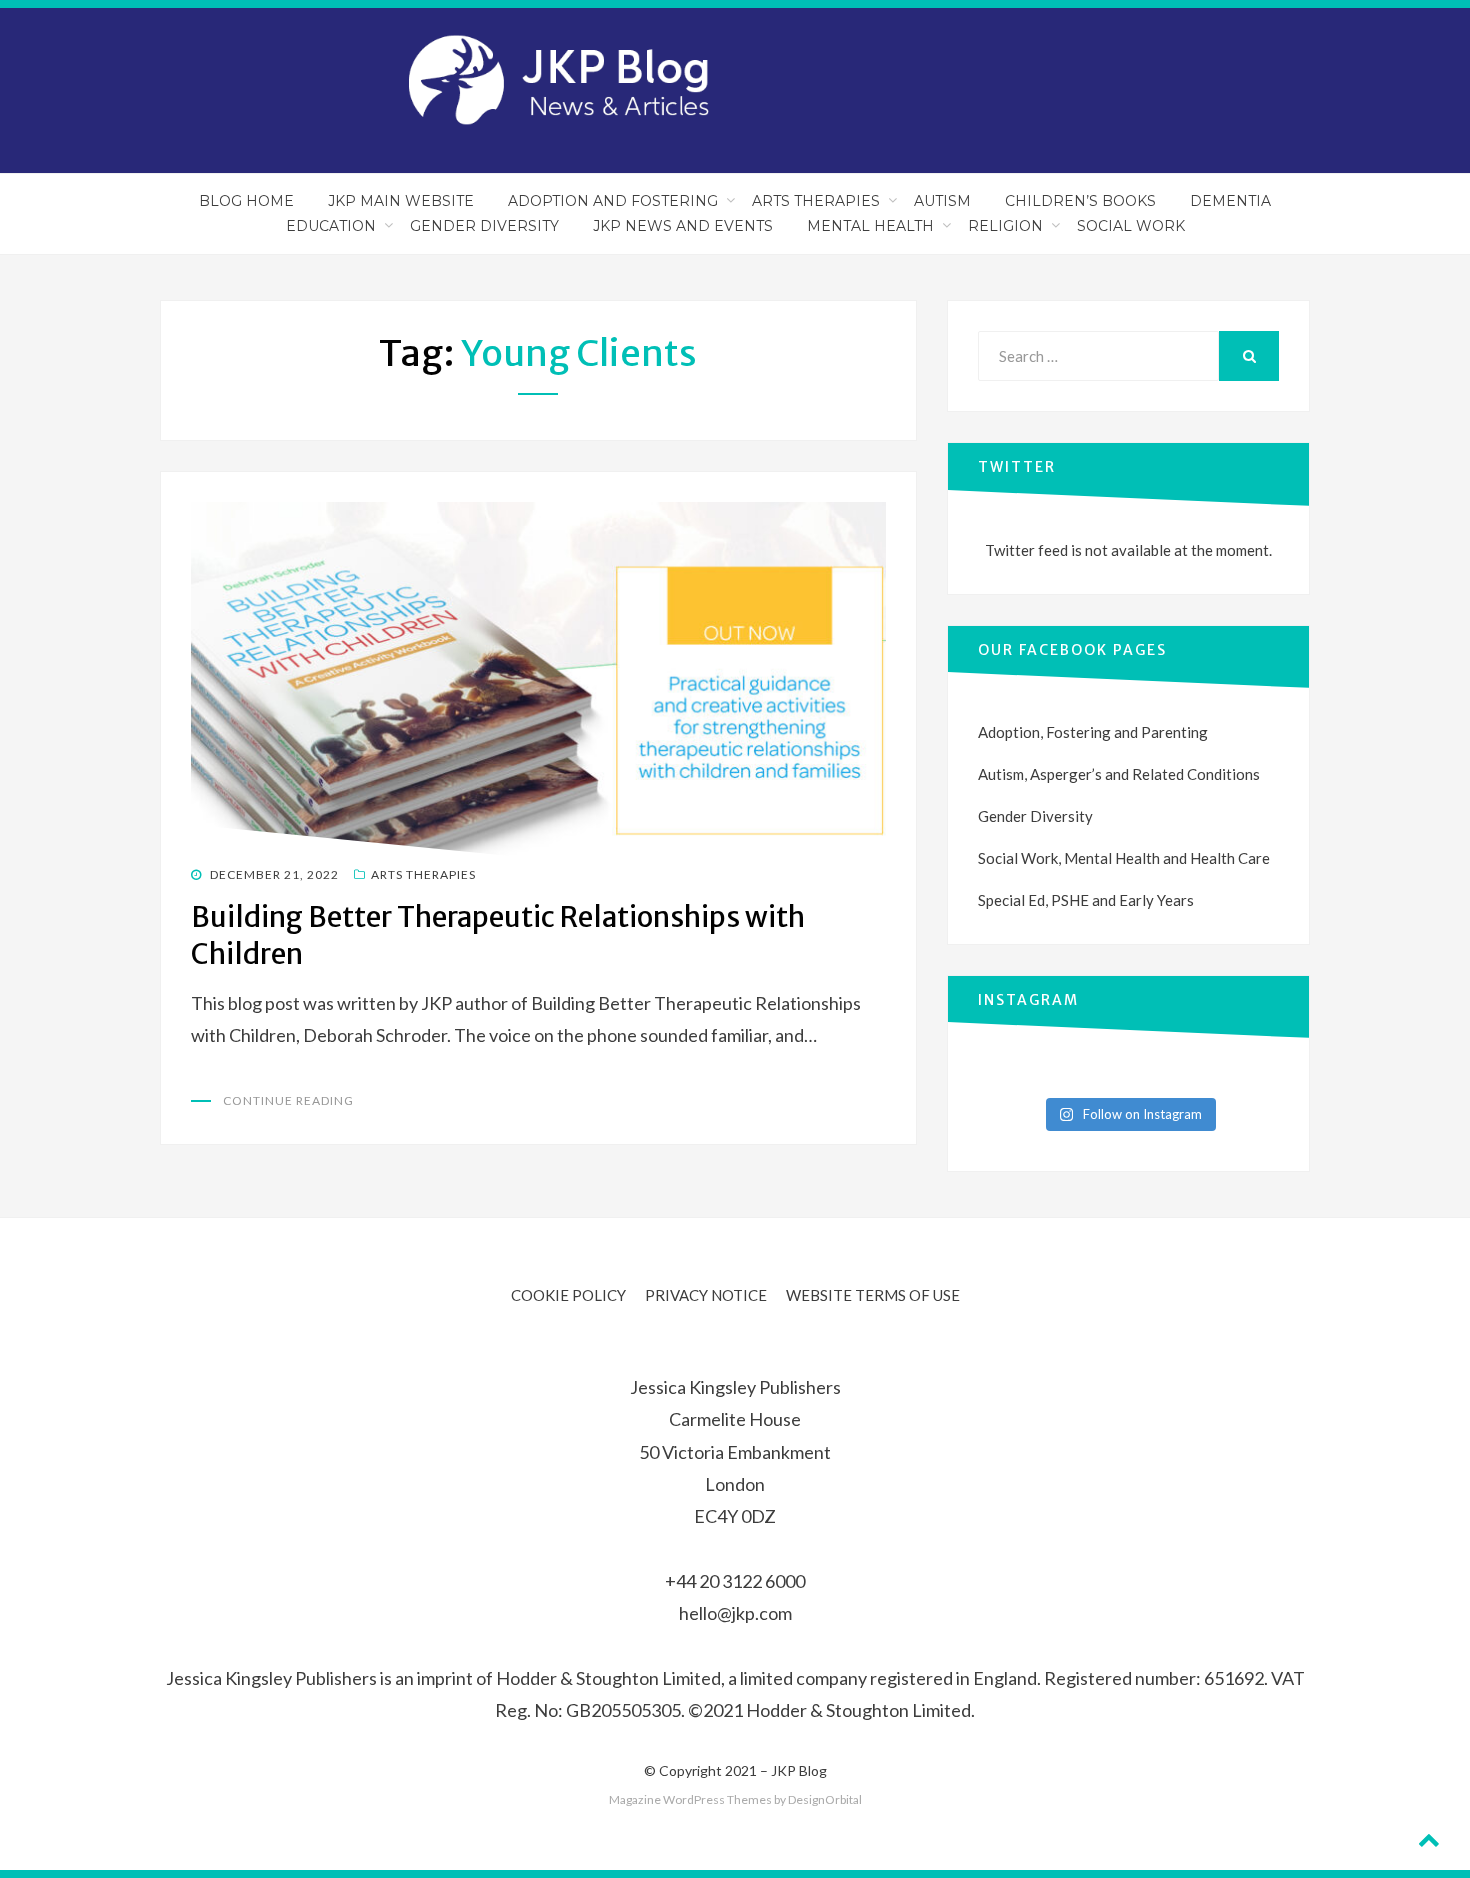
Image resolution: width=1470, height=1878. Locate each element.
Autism (942, 201)
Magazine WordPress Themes (690, 1799)
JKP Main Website (401, 201)
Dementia (1230, 201)
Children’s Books (1080, 201)
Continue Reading (288, 1100)
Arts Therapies (816, 201)
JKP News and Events (683, 226)
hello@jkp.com (735, 1613)
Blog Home (246, 201)
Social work (1131, 226)
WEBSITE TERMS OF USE (873, 1295)
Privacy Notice (706, 1295)
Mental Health (870, 226)
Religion (1005, 226)
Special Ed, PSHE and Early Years (1086, 900)
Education (331, 226)
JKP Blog (799, 1770)
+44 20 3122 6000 (735, 1581)
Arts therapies (423, 874)
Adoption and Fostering (613, 201)
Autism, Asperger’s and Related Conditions (1119, 774)
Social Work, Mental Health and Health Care (1124, 858)
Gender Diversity (484, 226)
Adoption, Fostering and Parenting (1093, 732)
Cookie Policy (568, 1295)
